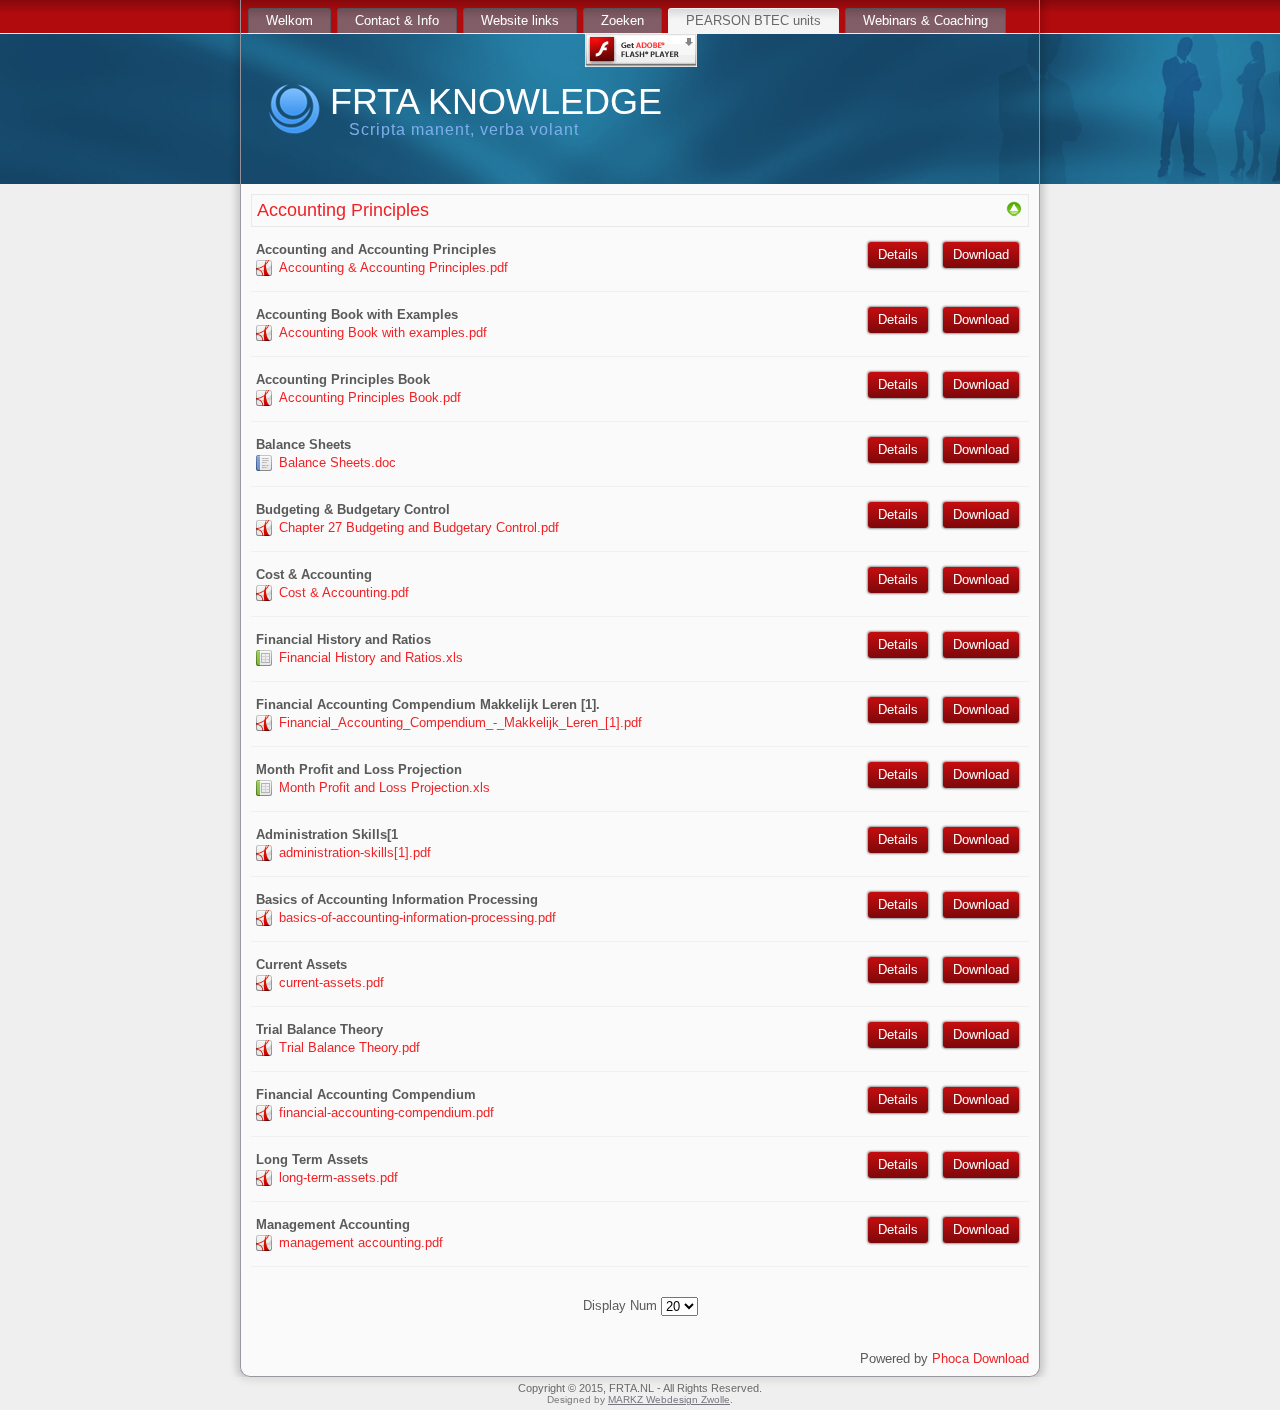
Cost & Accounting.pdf (344, 592)
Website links (520, 20)
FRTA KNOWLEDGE (496, 101)
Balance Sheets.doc (337, 462)
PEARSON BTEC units (753, 20)
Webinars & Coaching (925, 20)
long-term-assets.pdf (338, 1177)
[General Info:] (1014, 212)
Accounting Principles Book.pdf (370, 397)
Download (981, 254)
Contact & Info (397, 20)
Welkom (289, 20)
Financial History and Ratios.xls (371, 657)
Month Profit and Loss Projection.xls (384, 787)
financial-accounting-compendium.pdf (386, 1112)
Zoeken (622, 20)
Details (898, 254)
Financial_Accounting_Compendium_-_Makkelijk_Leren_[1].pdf (460, 722)
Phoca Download (980, 1358)
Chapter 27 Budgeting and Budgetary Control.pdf (419, 527)
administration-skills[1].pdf (355, 852)
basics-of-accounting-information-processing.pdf (417, 917)
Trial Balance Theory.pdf (349, 1047)
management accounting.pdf (361, 1242)
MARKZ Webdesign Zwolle (669, 1399)
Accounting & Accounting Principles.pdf (393, 267)
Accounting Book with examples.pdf (383, 332)
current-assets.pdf (331, 982)
